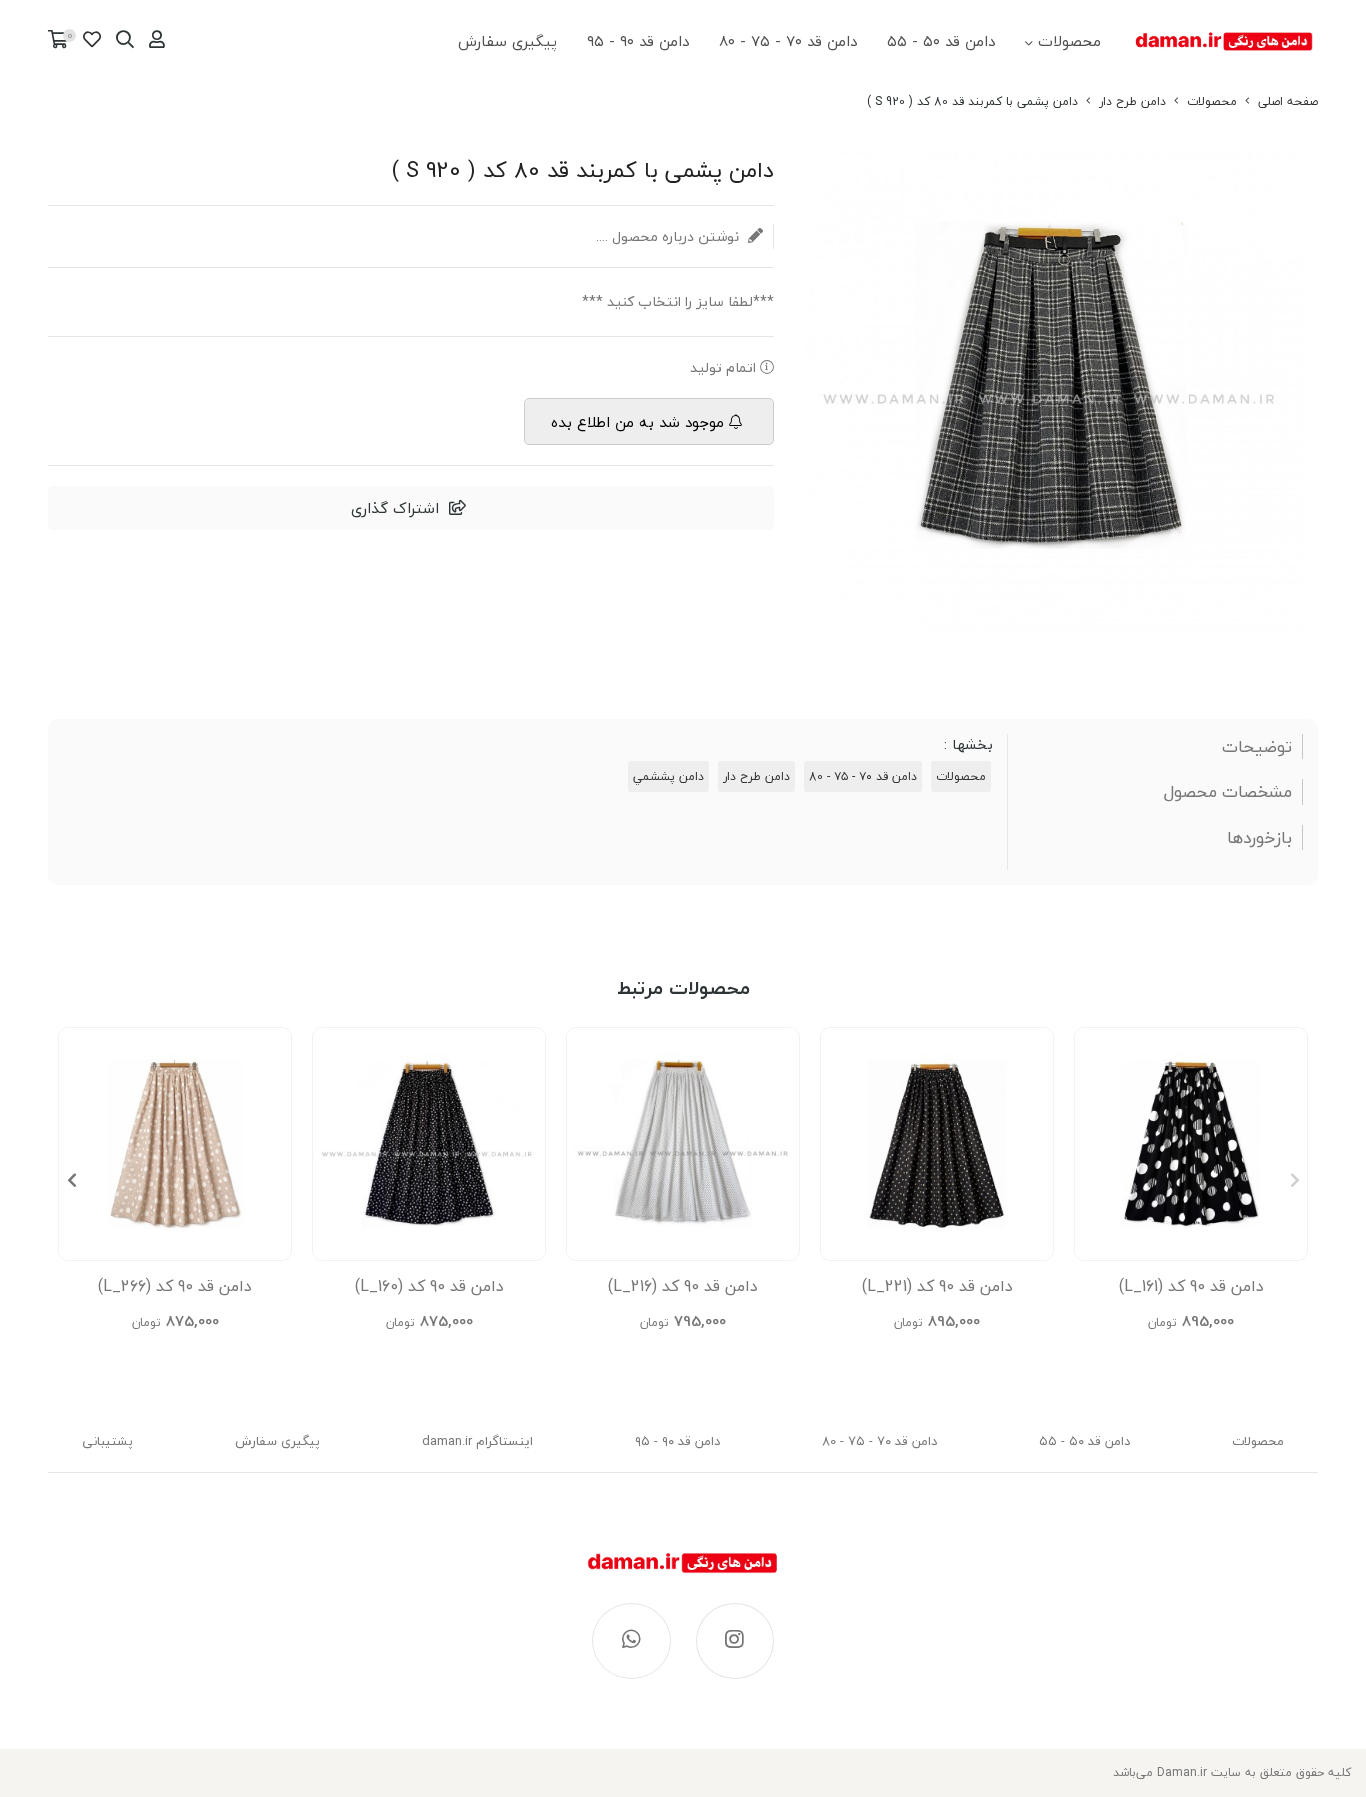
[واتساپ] (631, 1641)
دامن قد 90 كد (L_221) (937, 1286)
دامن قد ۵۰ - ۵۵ (941, 41)
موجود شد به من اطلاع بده (637, 422)
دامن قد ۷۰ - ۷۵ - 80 (788, 41)
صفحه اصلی (1288, 101)
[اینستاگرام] (735, 1641)
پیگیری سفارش (507, 41)
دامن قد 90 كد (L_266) (175, 1286)
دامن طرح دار (1132, 101)
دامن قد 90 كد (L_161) (1191, 1286)
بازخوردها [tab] (1259, 838)
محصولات (1069, 41)
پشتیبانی (107, 1441)
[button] (71, 1180)
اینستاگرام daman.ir (477, 1441)
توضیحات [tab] (1257, 747)
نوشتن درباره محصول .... (669, 236)
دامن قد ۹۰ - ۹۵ (638, 41)
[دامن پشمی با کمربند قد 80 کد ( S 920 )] (682, 1573)
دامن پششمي (668, 776)
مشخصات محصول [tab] (1228, 792)
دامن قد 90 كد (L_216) (683, 1286)
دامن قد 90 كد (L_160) (429, 1286)
